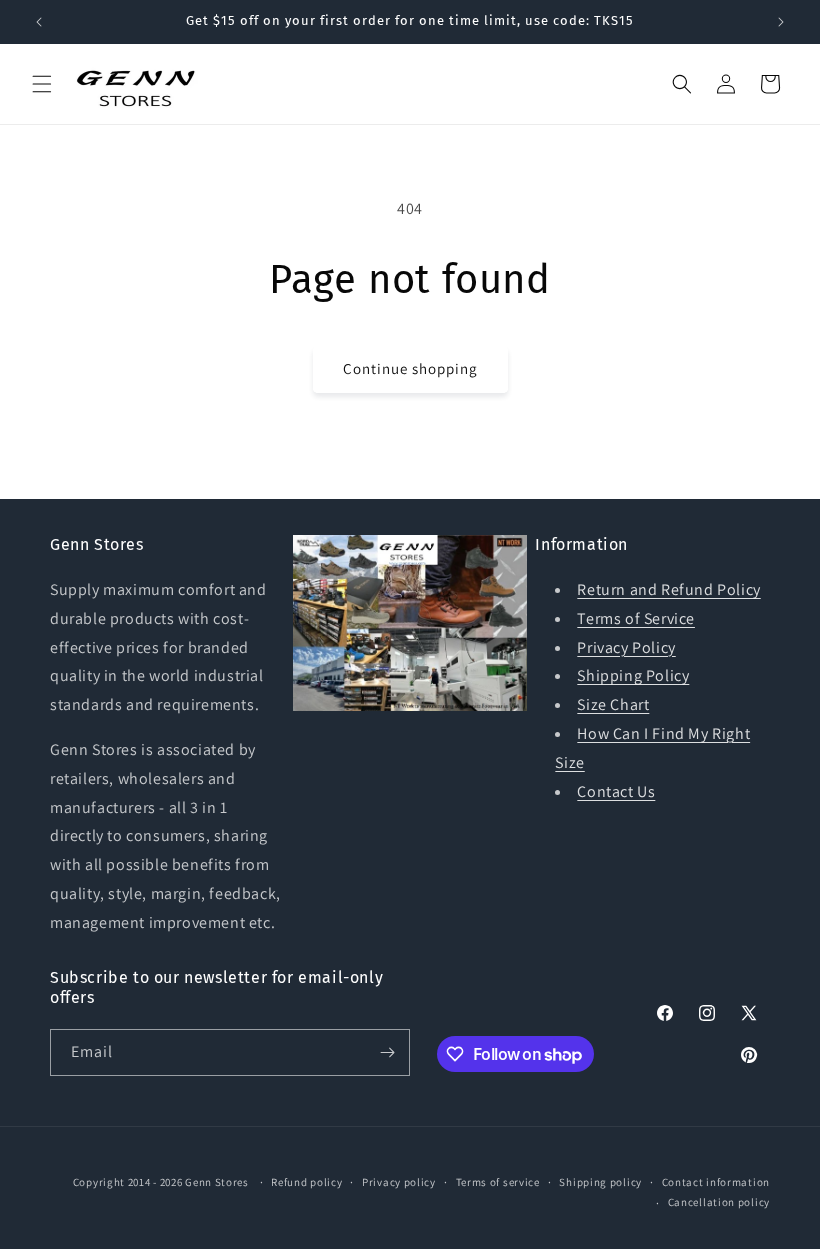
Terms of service (498, 1182)
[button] (42, 84)
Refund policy (306, 1182)
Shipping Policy (633, 675)
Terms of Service (636, 618)
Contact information (716, 1182)
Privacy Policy (626, 647)
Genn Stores (217, 1182)
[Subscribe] (387, 1052)
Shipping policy (600, 1182)
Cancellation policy (719, 1202)
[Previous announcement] (39, 22)
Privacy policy (399, 1182)
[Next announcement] (781, 22)
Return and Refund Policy (668, 589)
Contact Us (616, 791)
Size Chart (613, 704)
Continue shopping (410, 368)
